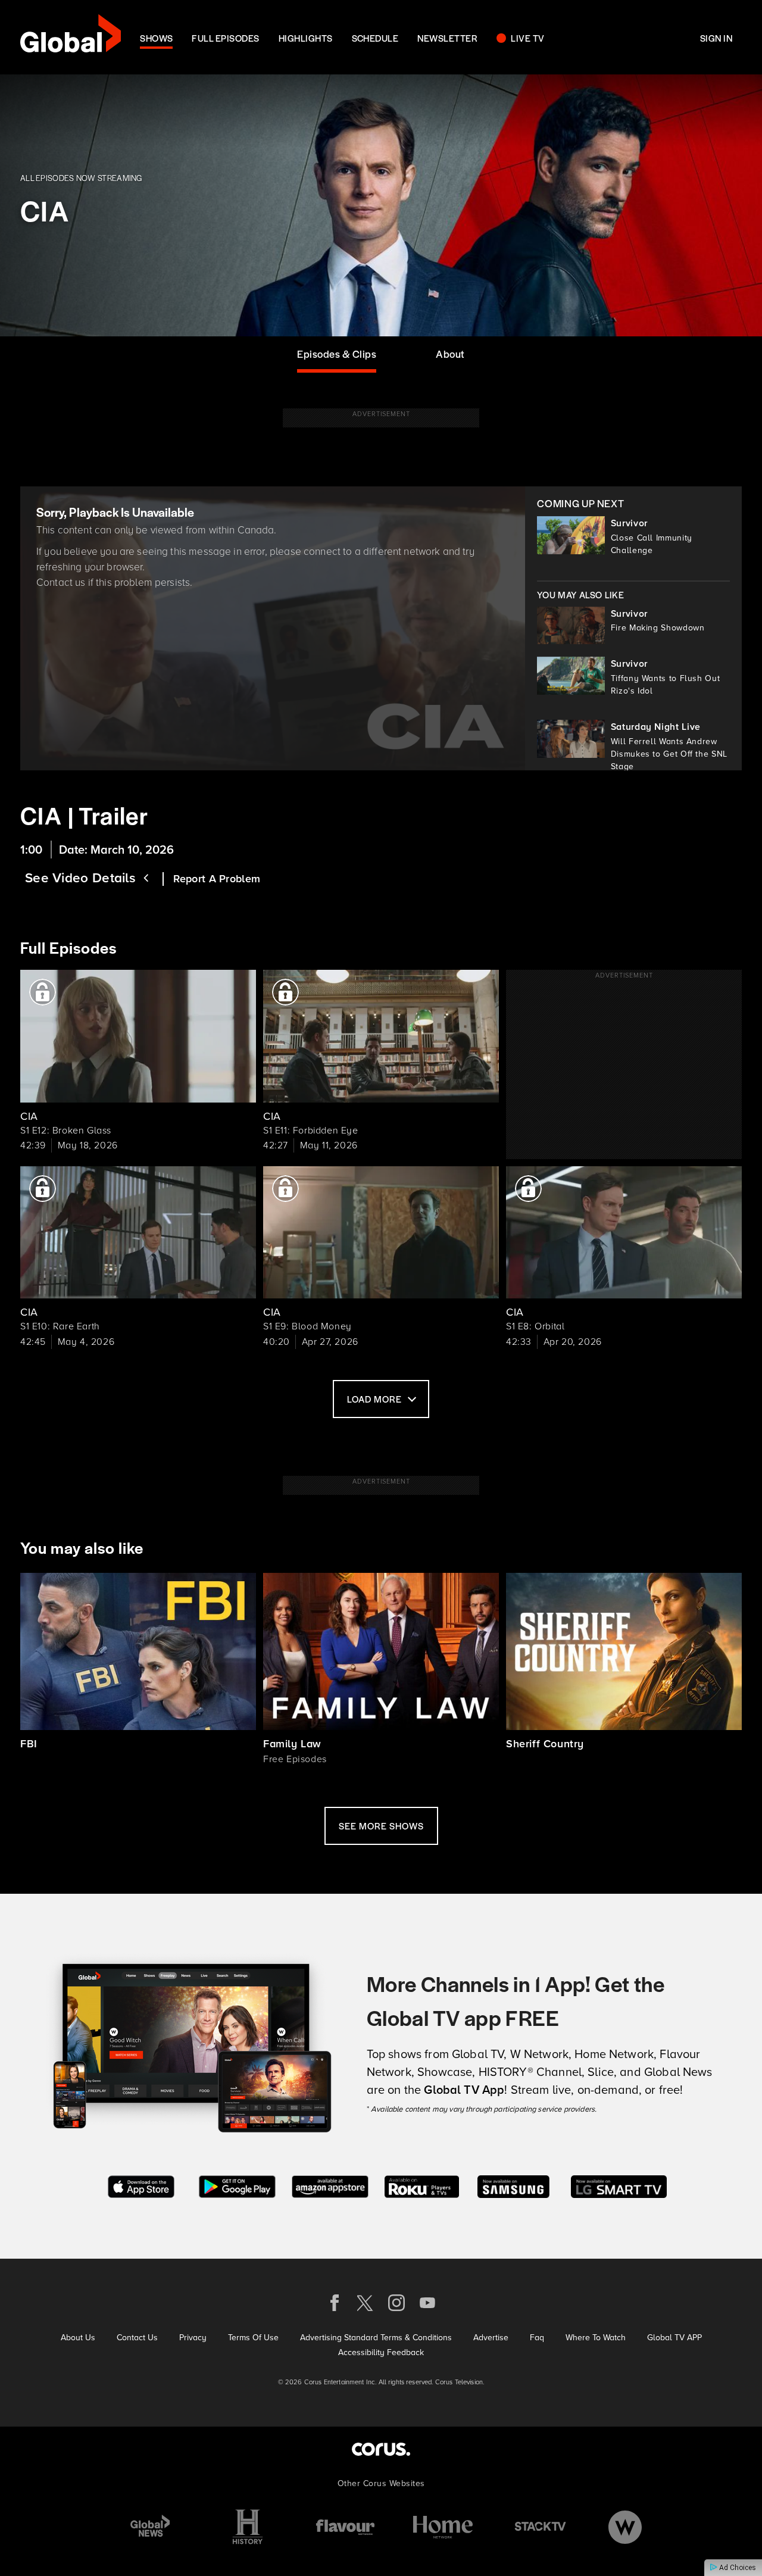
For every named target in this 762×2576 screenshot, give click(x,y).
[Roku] (422, 2186)
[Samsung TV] (513, 2186)
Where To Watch (596, 2338)
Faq (537, 2338)
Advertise (491, 2338)
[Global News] (150, 2527)
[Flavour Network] (345, 2527)
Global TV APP (674, 2338)
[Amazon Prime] (330, 2186)
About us (78, 2338)
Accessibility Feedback (381, 2352)
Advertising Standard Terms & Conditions (376, 2338)
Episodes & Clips (337, 354)
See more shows (381, 1826)
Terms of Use (253, 2338)
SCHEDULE (375, 38)
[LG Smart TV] (619, 2186)
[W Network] (625, 2527)
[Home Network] (443, 2527)
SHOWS (156, 38)
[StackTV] (541, 2527)
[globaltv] (71, 37)
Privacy (193, 2338)
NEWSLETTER (447, 38)
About (450, 354)
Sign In (716, 38)
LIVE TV (527, 38)
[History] (248, 2527)
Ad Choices (737, 2568)
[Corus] (381, 2449)
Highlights (306, 38)
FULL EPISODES (225, 38)
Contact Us (137, 2338)
